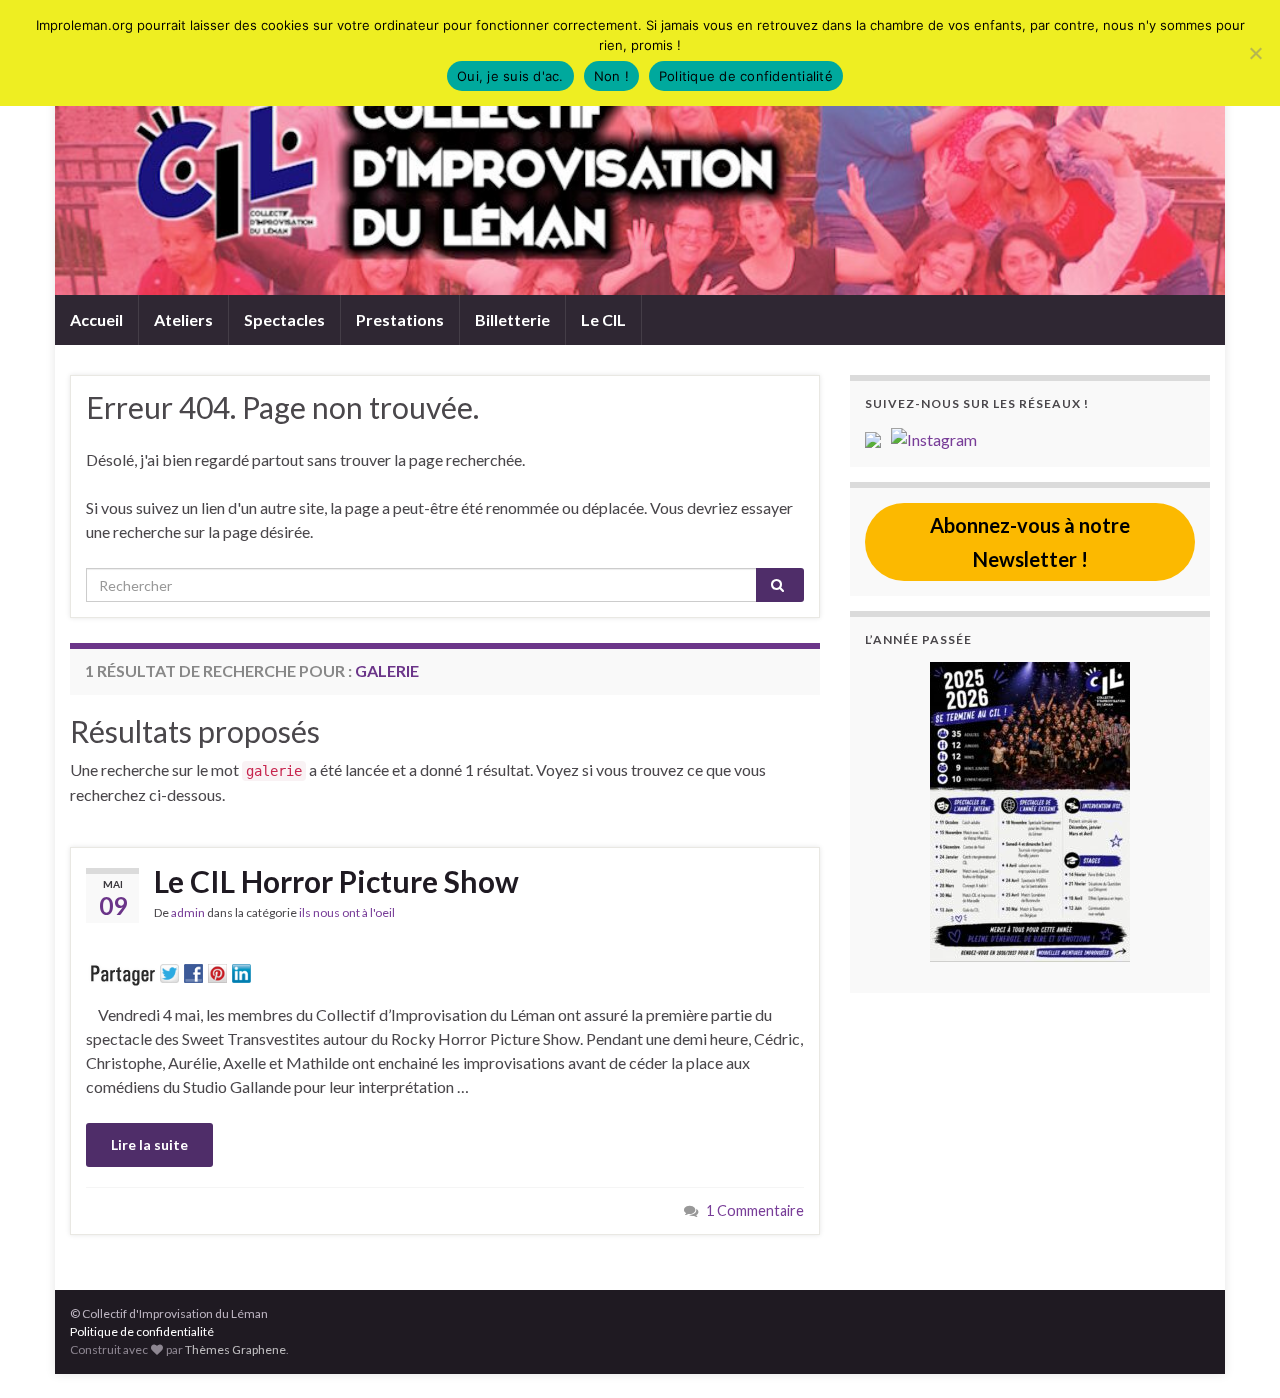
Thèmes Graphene (235, 1349)
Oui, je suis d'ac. (510, 76)
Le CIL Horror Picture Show (336, 881)
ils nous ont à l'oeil (347, 912)
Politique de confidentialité (142, 1331)
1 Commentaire (755, 1210)
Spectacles (284, 319)
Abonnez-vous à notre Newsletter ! (1030, 542)
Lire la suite (149, 1144)
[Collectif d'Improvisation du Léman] (878, 437)
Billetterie (512, 319)
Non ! (611, 76)
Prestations (400, 319)
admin (188, 912)
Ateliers (183, 319)
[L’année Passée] (1030, 812)
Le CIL (603, 319)
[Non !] (1255, 53)
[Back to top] (1235, 1353)
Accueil (96, 319)
